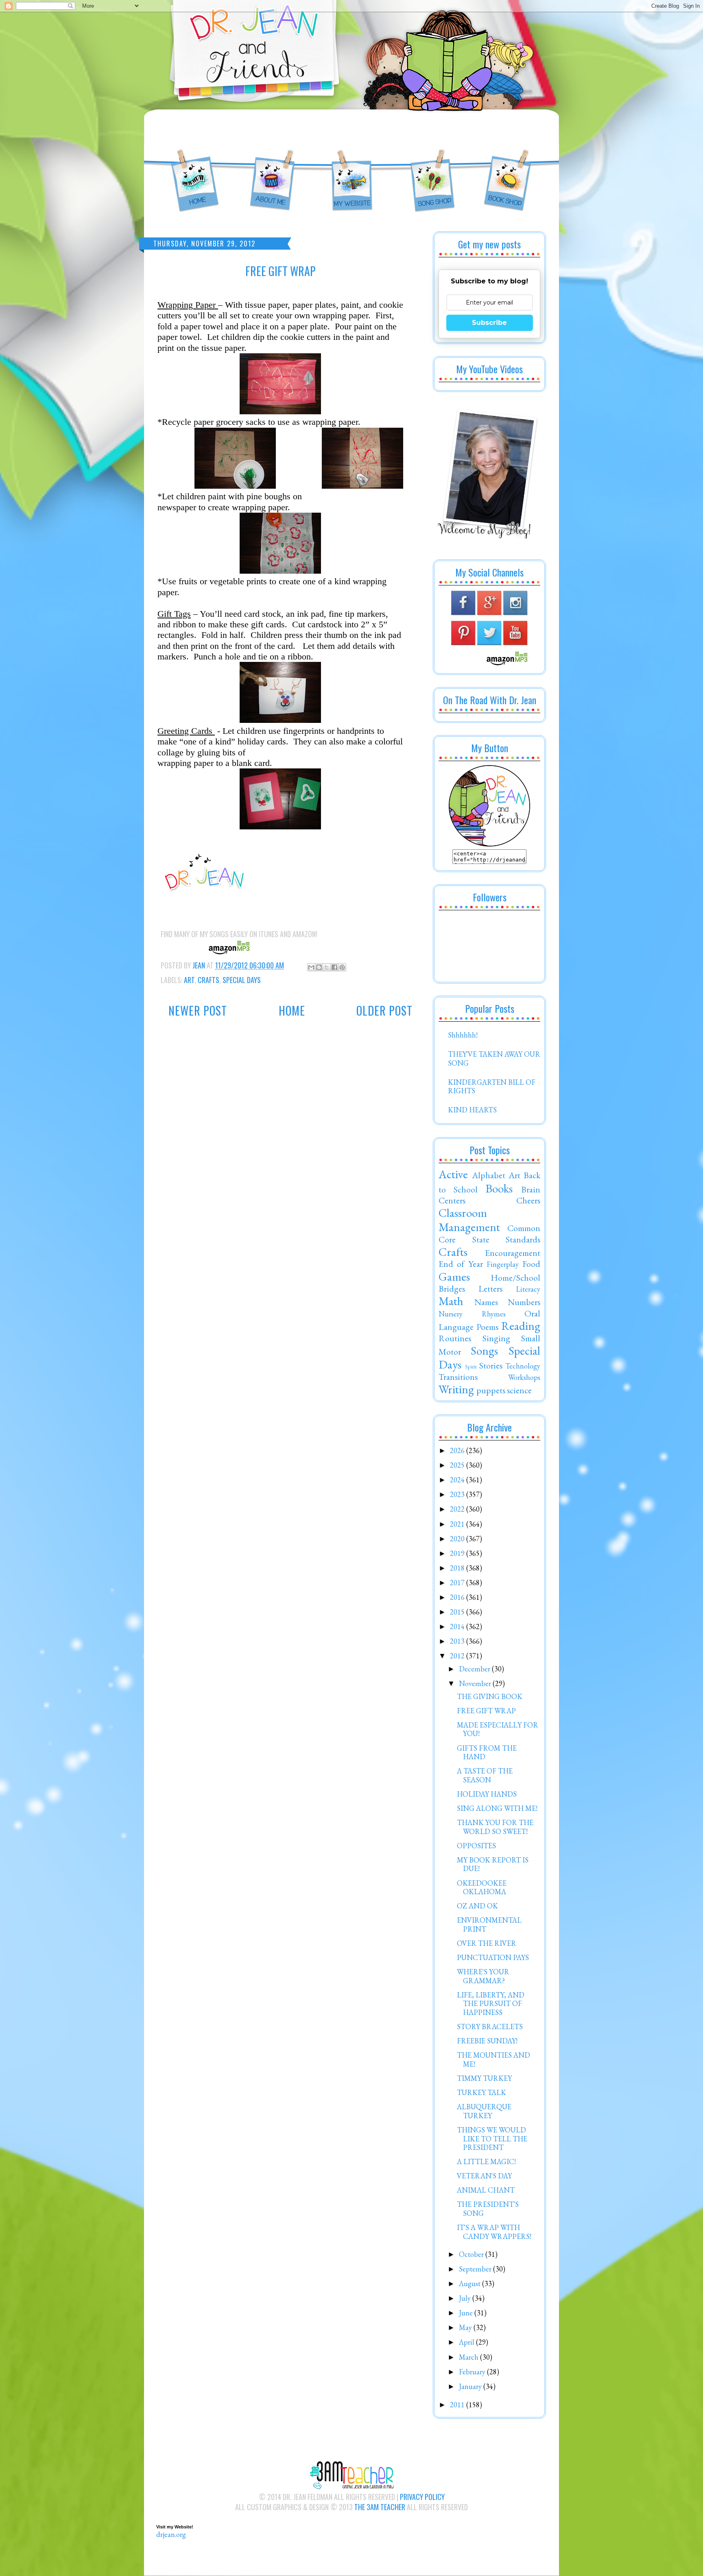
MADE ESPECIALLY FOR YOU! (498, 1729)
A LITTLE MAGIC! (486, 2162)
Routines (455, 1338)
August (470, 2283)
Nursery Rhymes (472, 1314)
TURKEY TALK (481, 2092)
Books (499, 1188)
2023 (458, 1494)
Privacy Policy (422, 2497)
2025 (458, 1465)
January (471, 2386)
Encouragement (513, 1253)
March (469, 2357)
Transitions (458, 1377)
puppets (491, 1390)
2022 (458, 1509)
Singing (496, 1338)
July (466, 2298)
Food (531, 1264)
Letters (490, 1288)
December (475, 1669)
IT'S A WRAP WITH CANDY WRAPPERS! (494, 2232)
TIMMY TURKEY (484, 2078)
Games (454, 1277)
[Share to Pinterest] (342, 967)
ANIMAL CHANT (486, 2190)
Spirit (471, 1366)
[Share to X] (327, 967)
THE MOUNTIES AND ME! (493, 2059)
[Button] (489, 844)
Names (486, 1302)
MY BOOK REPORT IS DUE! (493, 1864)
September (476, 2269)
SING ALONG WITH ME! (497, 1808)
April (467, 2342)
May (466, 2327)
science (519, 1390)
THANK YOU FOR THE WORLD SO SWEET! (495, 1827)
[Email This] (311, 967)
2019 (458, 1553)
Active (453, 1174)
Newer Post (198, 1011)
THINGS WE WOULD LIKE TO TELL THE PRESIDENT (492, 2139)
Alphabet (489, 1175)
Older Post (384, 1011)
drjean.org (171, 2534)
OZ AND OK (477, 1906)
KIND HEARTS (472, 1110)
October (472, 2254)
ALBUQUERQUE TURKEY (484, 2111)
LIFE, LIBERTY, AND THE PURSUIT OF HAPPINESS (491, 2004)
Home (292, 1011)
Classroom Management (469, 1220)
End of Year (461, 1264)
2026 (458, 1450)
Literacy (528, 1289)
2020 (458, 1539)
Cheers (528, 1200)
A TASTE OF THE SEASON (485, 1775)
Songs (484, 1351)
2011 (458, 2405)
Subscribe (489, 323)
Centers (452, 1200)
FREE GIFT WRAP (486, 1711)
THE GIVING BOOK (490, 1696)
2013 (458, 1641)
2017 (458, 1583)
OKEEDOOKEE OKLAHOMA (482, 1887)
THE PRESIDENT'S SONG (488, 2209)
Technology (523, 1366)
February (473, 2372)
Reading (521, 1326)
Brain (531, 1189)
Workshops (524, 1377)
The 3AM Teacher (380, 2507)
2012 (458, 1656)
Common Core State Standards (489, 1234)
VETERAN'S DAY (484, 2176)
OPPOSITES (476, 1846)
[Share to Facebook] (334, 967)
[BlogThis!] (319, 967)
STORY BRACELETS (490, 2027)
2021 (458, 1524)
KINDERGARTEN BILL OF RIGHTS (492, 1087)
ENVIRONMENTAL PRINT (489, 1924)
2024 (458, 1480)
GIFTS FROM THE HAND (487, 1753)
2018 (458, 1568)
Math (451, 1301)
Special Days (242, 980)
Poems (487, 1327)
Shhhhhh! (463, 1035)
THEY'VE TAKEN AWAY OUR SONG (494, 1058)
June (467, 2313)
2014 (458, 1626)
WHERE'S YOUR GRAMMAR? (483, 1976)
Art (189, 980)
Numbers (524, 1302)
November (476, 1683)
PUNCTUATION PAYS (493, 1957)
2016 (458, 1597)
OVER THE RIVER (487, 1943)
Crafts (208, 980)
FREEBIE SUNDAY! (487, 2041)
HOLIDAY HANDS (487, 1794)
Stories (491, 1365)
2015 (458, 1612)
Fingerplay (503, 1264)
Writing (456, 1389)
